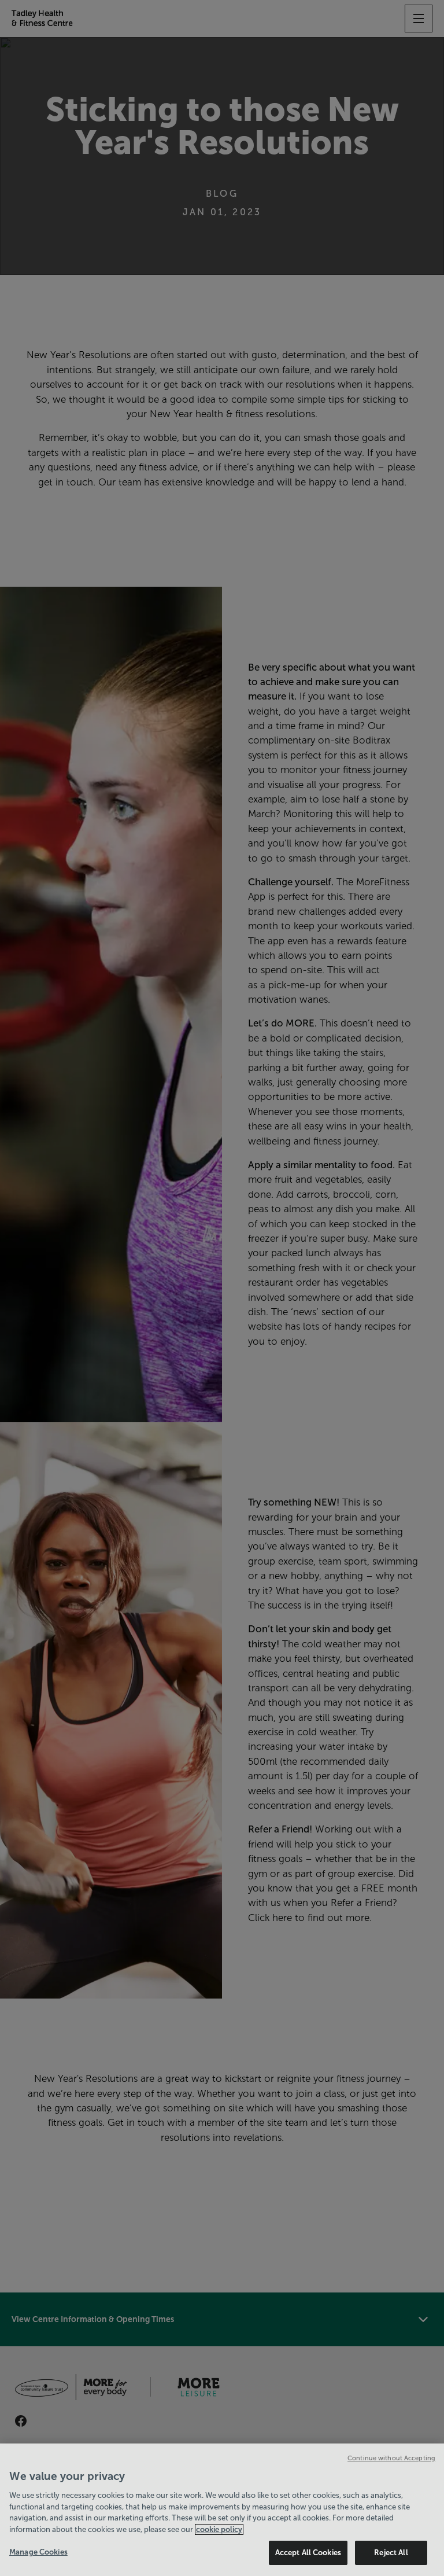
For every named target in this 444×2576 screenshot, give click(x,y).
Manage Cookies (38, 2552)
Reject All (391, 2553)
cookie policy (219, 2529)
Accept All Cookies (308, 2553)
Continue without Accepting (391, 2458)
